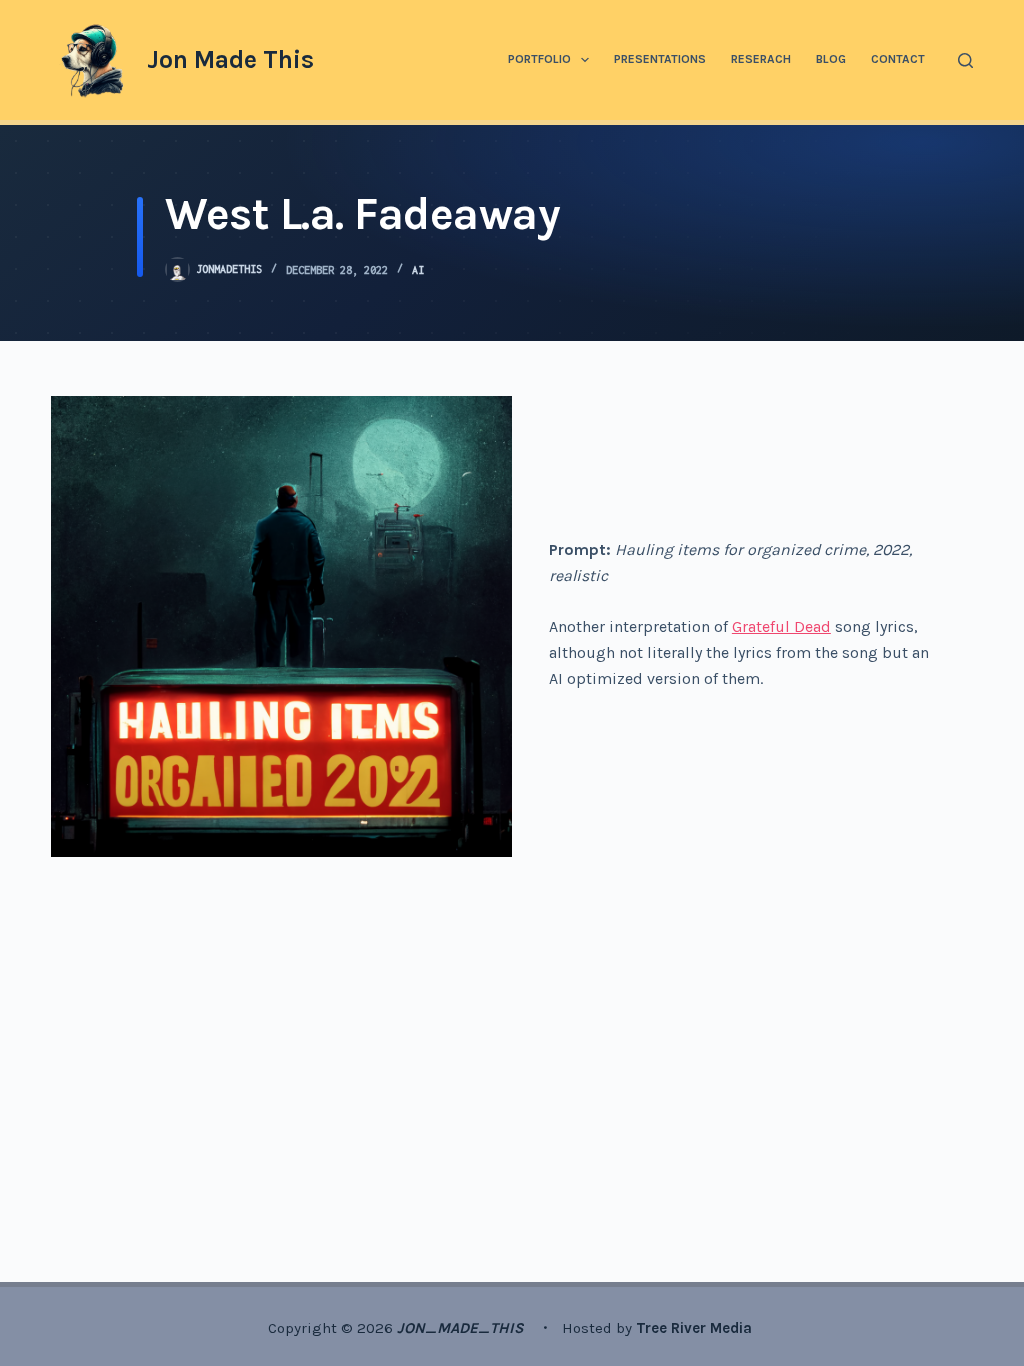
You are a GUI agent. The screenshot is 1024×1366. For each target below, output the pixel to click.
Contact (898, 59)
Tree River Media (696, 1328)
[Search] (965, 60)
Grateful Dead (781, 626)
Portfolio (539, 59)
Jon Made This (230, 59)
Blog (831, 59)
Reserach (761, 59)
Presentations (660, 59)
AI (418, 270)
